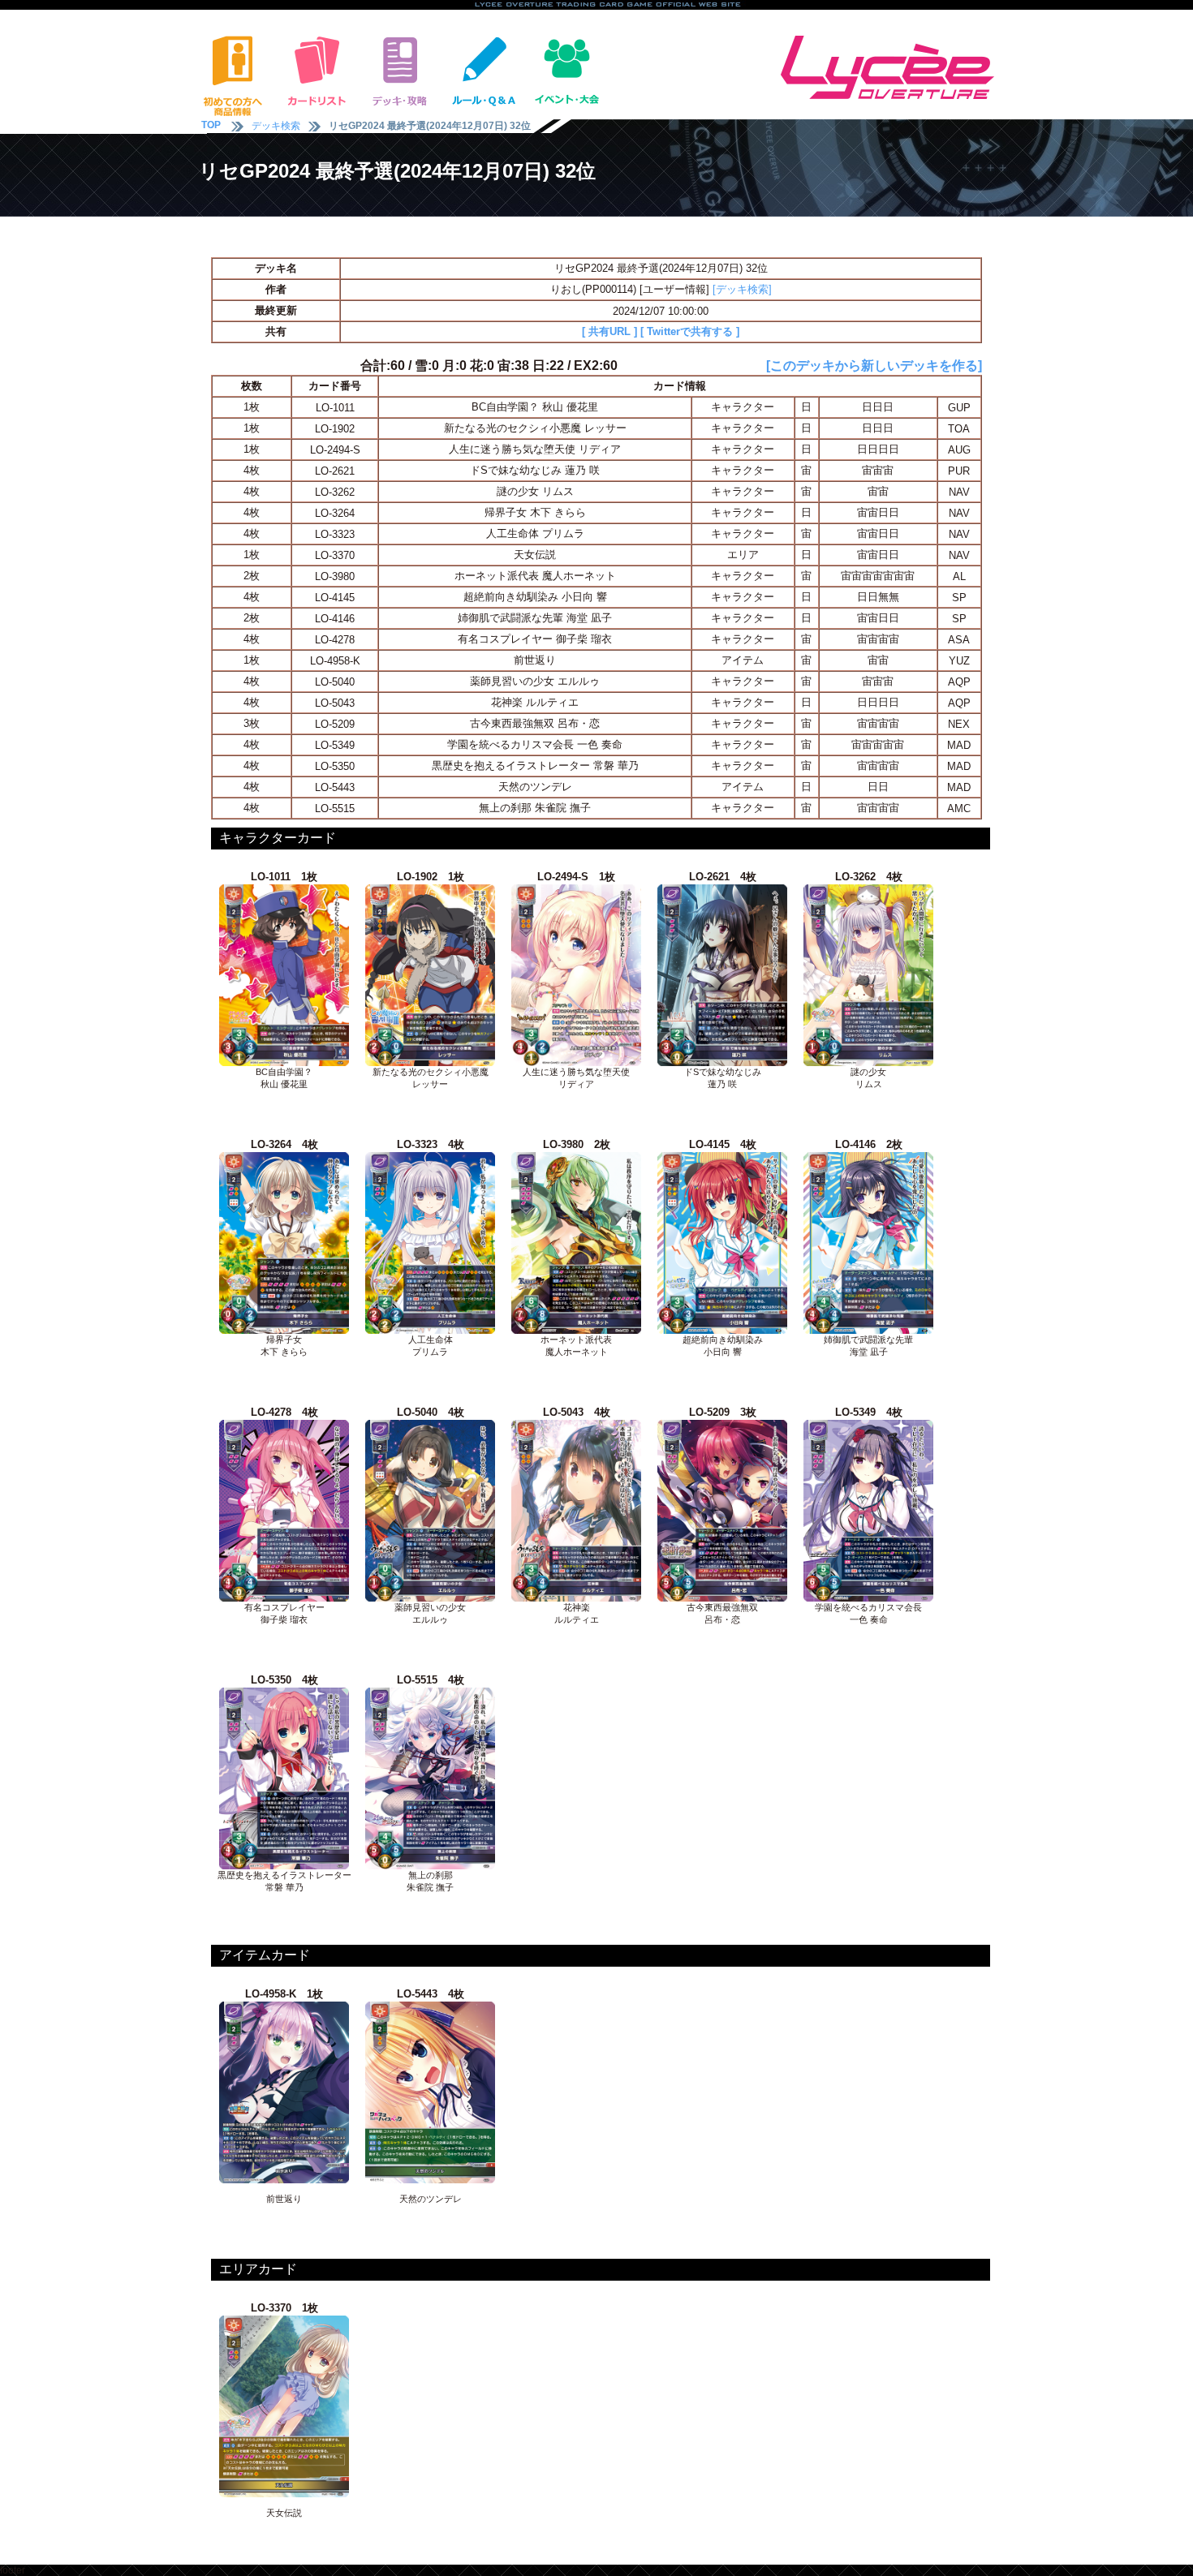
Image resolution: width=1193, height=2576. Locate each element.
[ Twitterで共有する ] (690, 331)
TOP (211, 125)
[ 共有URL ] (609, 331)
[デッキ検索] (742, 289)
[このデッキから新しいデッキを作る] (874, 366)
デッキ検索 (276, 126)
